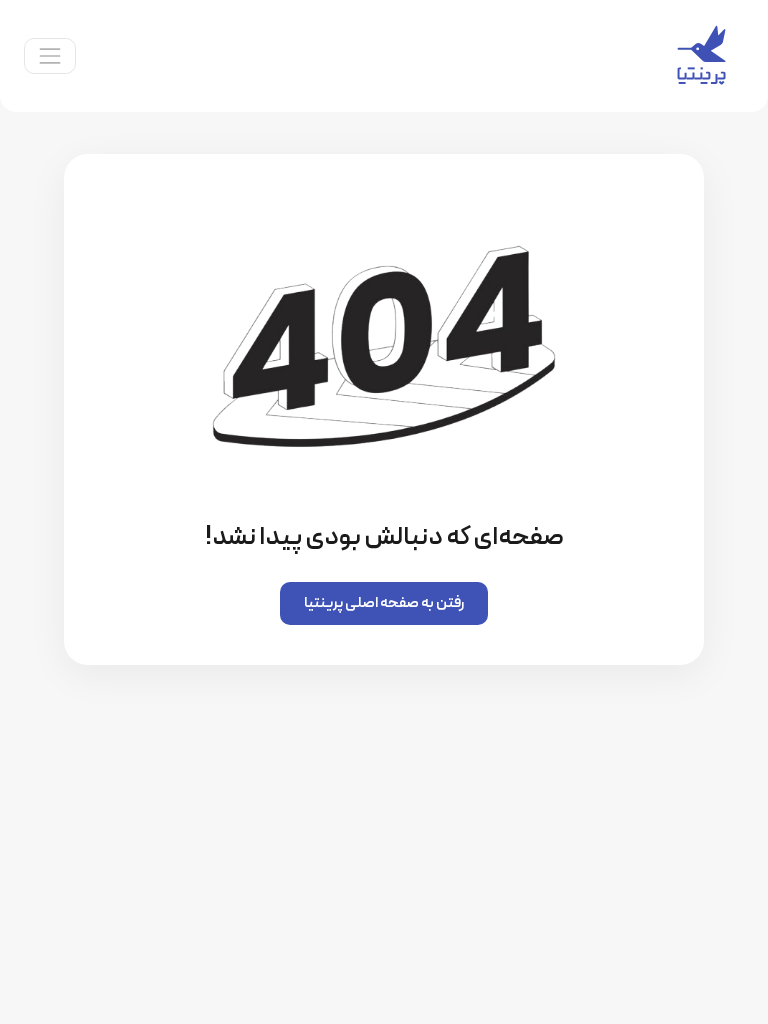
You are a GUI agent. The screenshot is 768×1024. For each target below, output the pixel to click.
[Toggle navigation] (50, 56)
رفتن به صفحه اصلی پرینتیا (384, 603)
